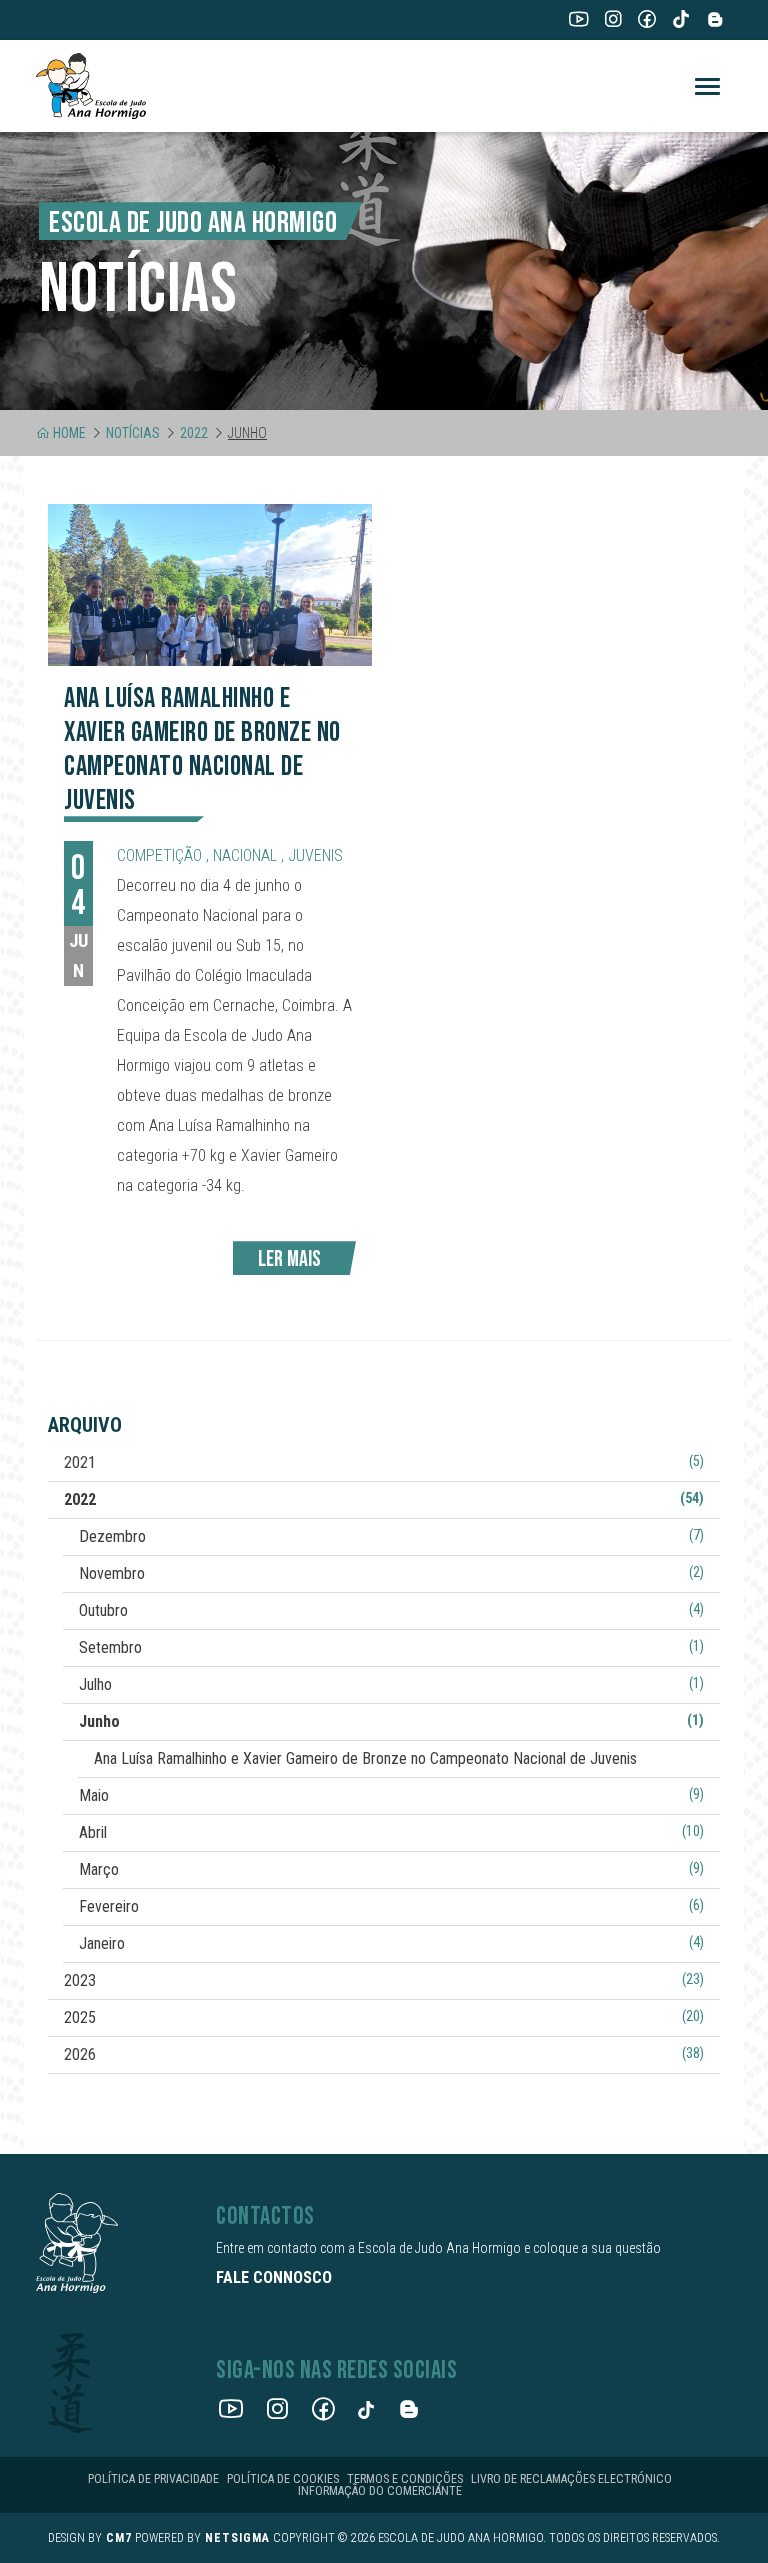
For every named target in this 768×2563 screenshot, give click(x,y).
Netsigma (237, 2538)
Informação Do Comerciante (380, 2491)
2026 (384, 2054)
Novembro (391, 1573)
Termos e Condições (405, 2479)
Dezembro (391, 1536)
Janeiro (391, 1943)
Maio (391, 1795)
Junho (391, 1721)
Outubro (391, 1610)
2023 (384, 1980)
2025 (384, 2017)
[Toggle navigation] (707, 86)
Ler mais (289, 1259)
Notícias (133, 433)
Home (69, 433)
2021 (384, 1462)
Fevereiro (391, 1906)
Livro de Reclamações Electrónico (571, 2479)
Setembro (391, 1647)
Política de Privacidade (153, 2479)
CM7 (119, 2538)
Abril (391, 1832)
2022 (194, 433)
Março (391, 1869)
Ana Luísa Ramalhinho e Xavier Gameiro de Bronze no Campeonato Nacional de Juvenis (365, 1758)
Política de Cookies (283, 2479)
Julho (391, 1684)
